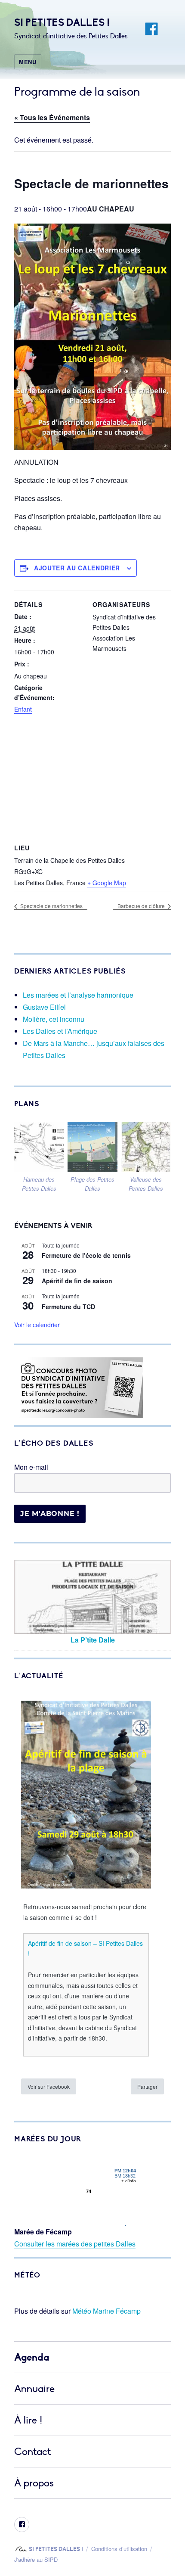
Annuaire (34, 2389)
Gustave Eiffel (44, 1007)
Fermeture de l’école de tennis (86, 1255)
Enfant (23, 709)
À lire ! (28, 2420)
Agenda (32, 2357)
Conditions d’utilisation (119, 2549)
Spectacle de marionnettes (51, 906)
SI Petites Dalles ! (62, 23)
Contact (33, 2452)
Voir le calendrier (37, 1325)
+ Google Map (107, 883)
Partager (147, 2086)
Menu (28, 62)
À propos (34, 2483)
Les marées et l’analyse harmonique (78, 995)
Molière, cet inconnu (54, 1019)
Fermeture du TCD (68, 1307)
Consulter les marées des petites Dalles (75, 2244)
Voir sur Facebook (49, 2086)
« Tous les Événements (52, 117)
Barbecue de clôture (142, 906)
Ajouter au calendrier (77, 568)
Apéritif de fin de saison (77, 1281)
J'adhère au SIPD (36, 2559)
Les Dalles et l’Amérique (60, 1031)
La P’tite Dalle (93, 1640)
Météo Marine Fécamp (106, 2311)
